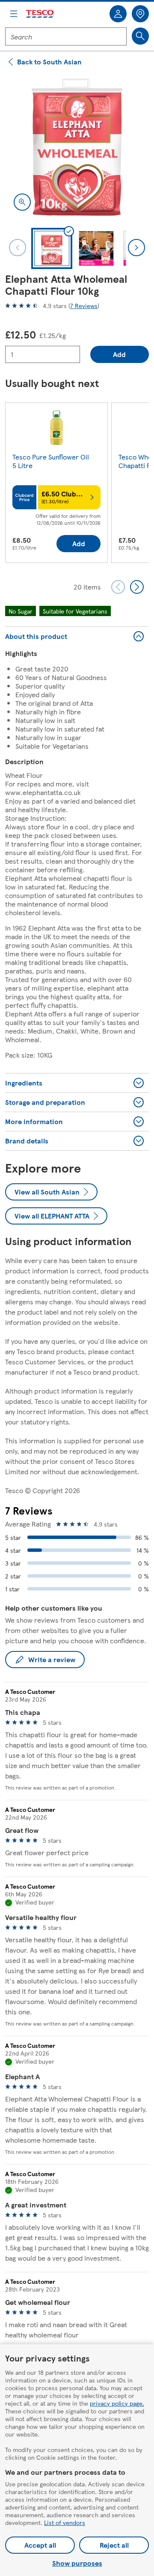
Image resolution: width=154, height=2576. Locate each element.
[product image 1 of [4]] (77, 147)
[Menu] (14, 14)
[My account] (118, 14)
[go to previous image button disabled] (18, 248)
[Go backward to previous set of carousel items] (118, 587)
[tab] (52, 248)
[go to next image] (136, 248)
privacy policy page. (117, 2403)
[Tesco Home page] (40, 14)
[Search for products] (140, 36)
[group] (56, 484)
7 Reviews (84, 305)
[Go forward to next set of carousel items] (137, 587)
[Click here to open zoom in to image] (22, 202)
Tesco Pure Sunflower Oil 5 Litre (51, 461)
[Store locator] (140, 14)
